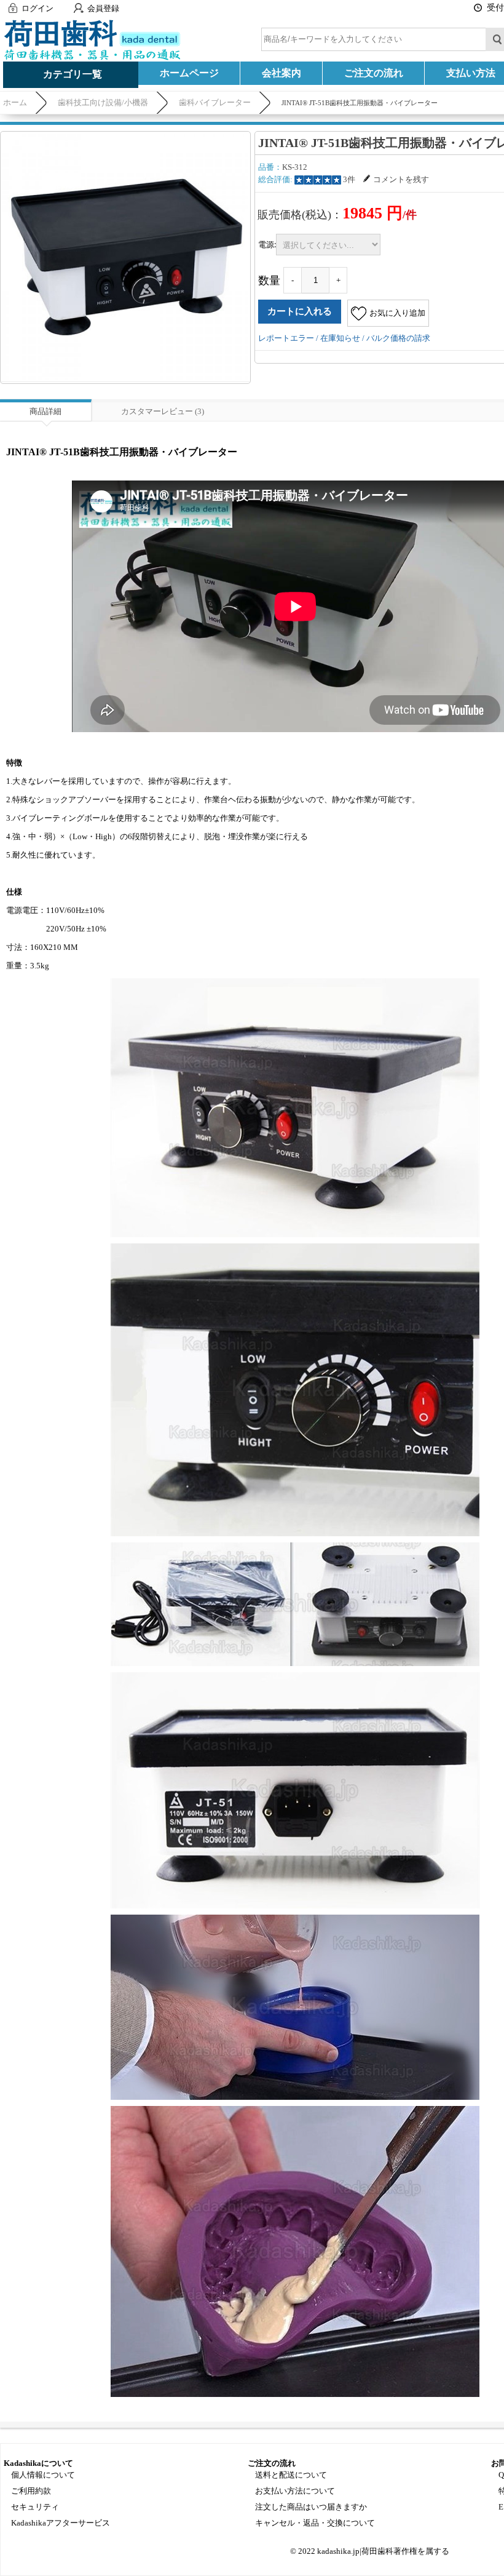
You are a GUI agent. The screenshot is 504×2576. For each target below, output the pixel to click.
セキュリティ (35, 2507)
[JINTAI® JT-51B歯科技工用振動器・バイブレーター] (125, 257)
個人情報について (43, 2475)
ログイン (37, 8)
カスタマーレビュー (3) (163, 411)
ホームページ (189, 73)
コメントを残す (401, 179)
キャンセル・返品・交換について (315, 2523)
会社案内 (282, 73)
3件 (349, 179)
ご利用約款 (31, 2491)
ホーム (15, 102)
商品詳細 (45, 411)
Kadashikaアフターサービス (61, 2523)
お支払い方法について (295, 2491)
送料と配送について (291, 2475)
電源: (267, 244)
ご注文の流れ (374, 73)
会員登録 (103, 8)
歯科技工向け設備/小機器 (103, 102)
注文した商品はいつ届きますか (311, 2507)
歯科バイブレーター (215, 102)
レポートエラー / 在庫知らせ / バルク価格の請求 (344, 338)
